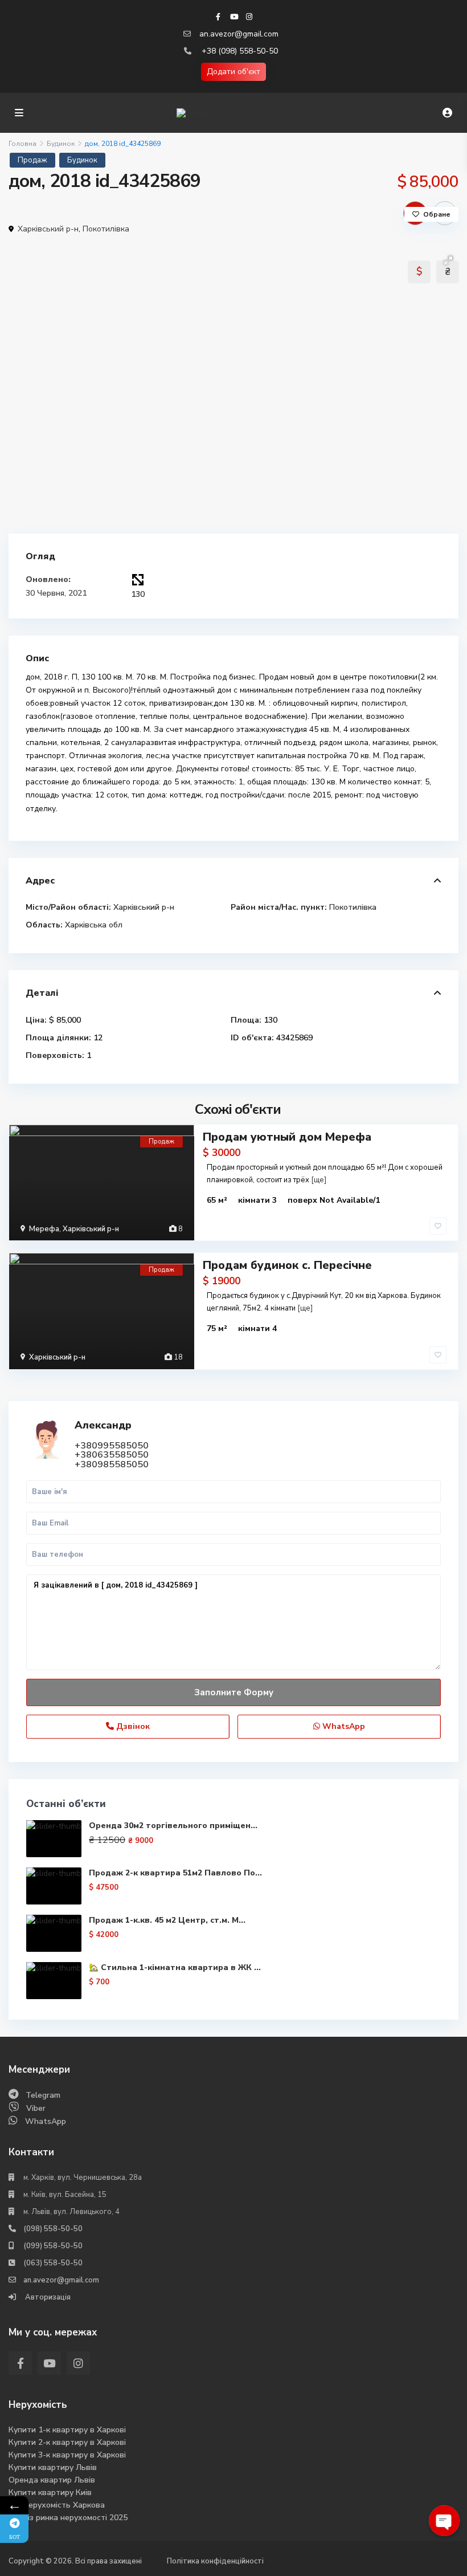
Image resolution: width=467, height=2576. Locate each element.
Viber (36, 2108)
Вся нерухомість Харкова (57, 2505)
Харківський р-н (48, 229)
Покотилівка (106, 229)
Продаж (32, 160)
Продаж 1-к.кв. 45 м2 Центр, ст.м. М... (167, 1920)
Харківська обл (94, 925)
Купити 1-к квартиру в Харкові (67, 2430)
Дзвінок (132, 1726)
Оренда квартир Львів (52, 2480)
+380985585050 (112, 1464)
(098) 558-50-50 (53, 2229)
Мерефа (44, 1229)
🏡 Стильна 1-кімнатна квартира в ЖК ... (175, 1967)
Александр (103, 1425)
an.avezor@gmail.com (239, 34)
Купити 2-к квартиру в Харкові (67, 2442)
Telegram (43, 2095)
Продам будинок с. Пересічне (287, 1265)
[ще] (319, 1180)
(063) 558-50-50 (53, 2263)
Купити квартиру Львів (53, 2467)
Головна (22, 144)
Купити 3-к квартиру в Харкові (67, 2455)
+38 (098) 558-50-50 (240, 51)
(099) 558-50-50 (53, 2246)
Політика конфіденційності (215, 2561)
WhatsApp (343, 1726)
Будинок (61, 144)
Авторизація (47, 2297)
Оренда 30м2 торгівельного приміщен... (173, 1826)
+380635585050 (112, 1455)
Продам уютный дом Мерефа (287, 1137)
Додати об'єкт (233, 72)
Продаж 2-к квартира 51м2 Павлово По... (175, 1873)
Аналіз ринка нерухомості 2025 (68, 2518)
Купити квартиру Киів (50, 2492)
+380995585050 (112, 1446)
